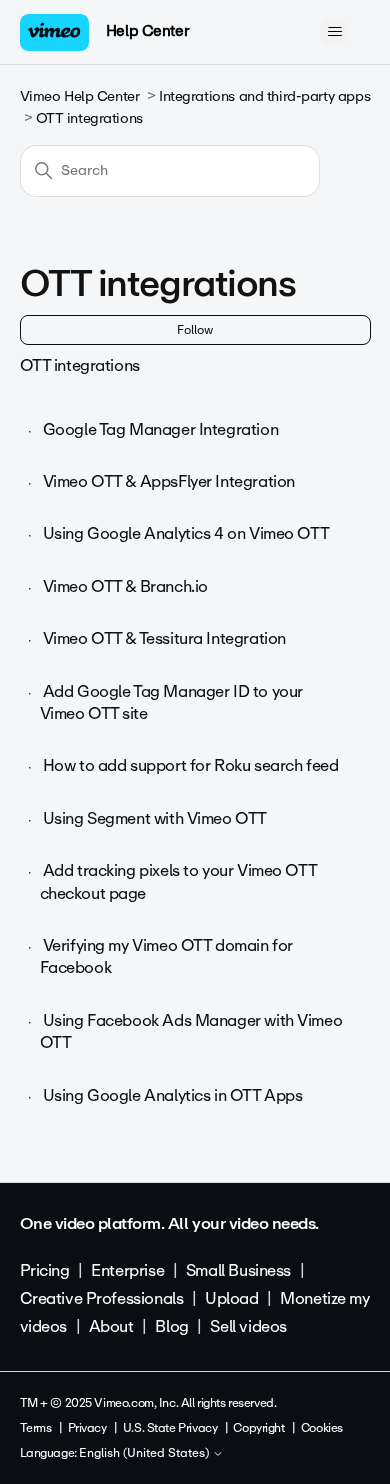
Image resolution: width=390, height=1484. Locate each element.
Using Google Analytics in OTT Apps (173, 1095)
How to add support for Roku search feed (191, 765)
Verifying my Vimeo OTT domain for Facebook (166, 956)
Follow (195, 330)
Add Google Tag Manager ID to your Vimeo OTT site (171, 702)
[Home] (55, 32)
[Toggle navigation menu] (335, 32)
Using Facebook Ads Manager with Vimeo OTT (191, 1031)
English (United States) (145, 1454)
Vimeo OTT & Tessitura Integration (164, 638)
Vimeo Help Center (80, 96)
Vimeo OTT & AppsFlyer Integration (169, 481)
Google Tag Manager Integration (160, 429)
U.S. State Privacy (170, 1428)
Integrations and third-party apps (264, 96)
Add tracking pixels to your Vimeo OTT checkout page (178, 881)
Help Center (147, 31)
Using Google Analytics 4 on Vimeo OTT (186, 533)
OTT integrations (89, 118)
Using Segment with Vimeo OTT (155, 818)
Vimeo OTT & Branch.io (125, 586)
